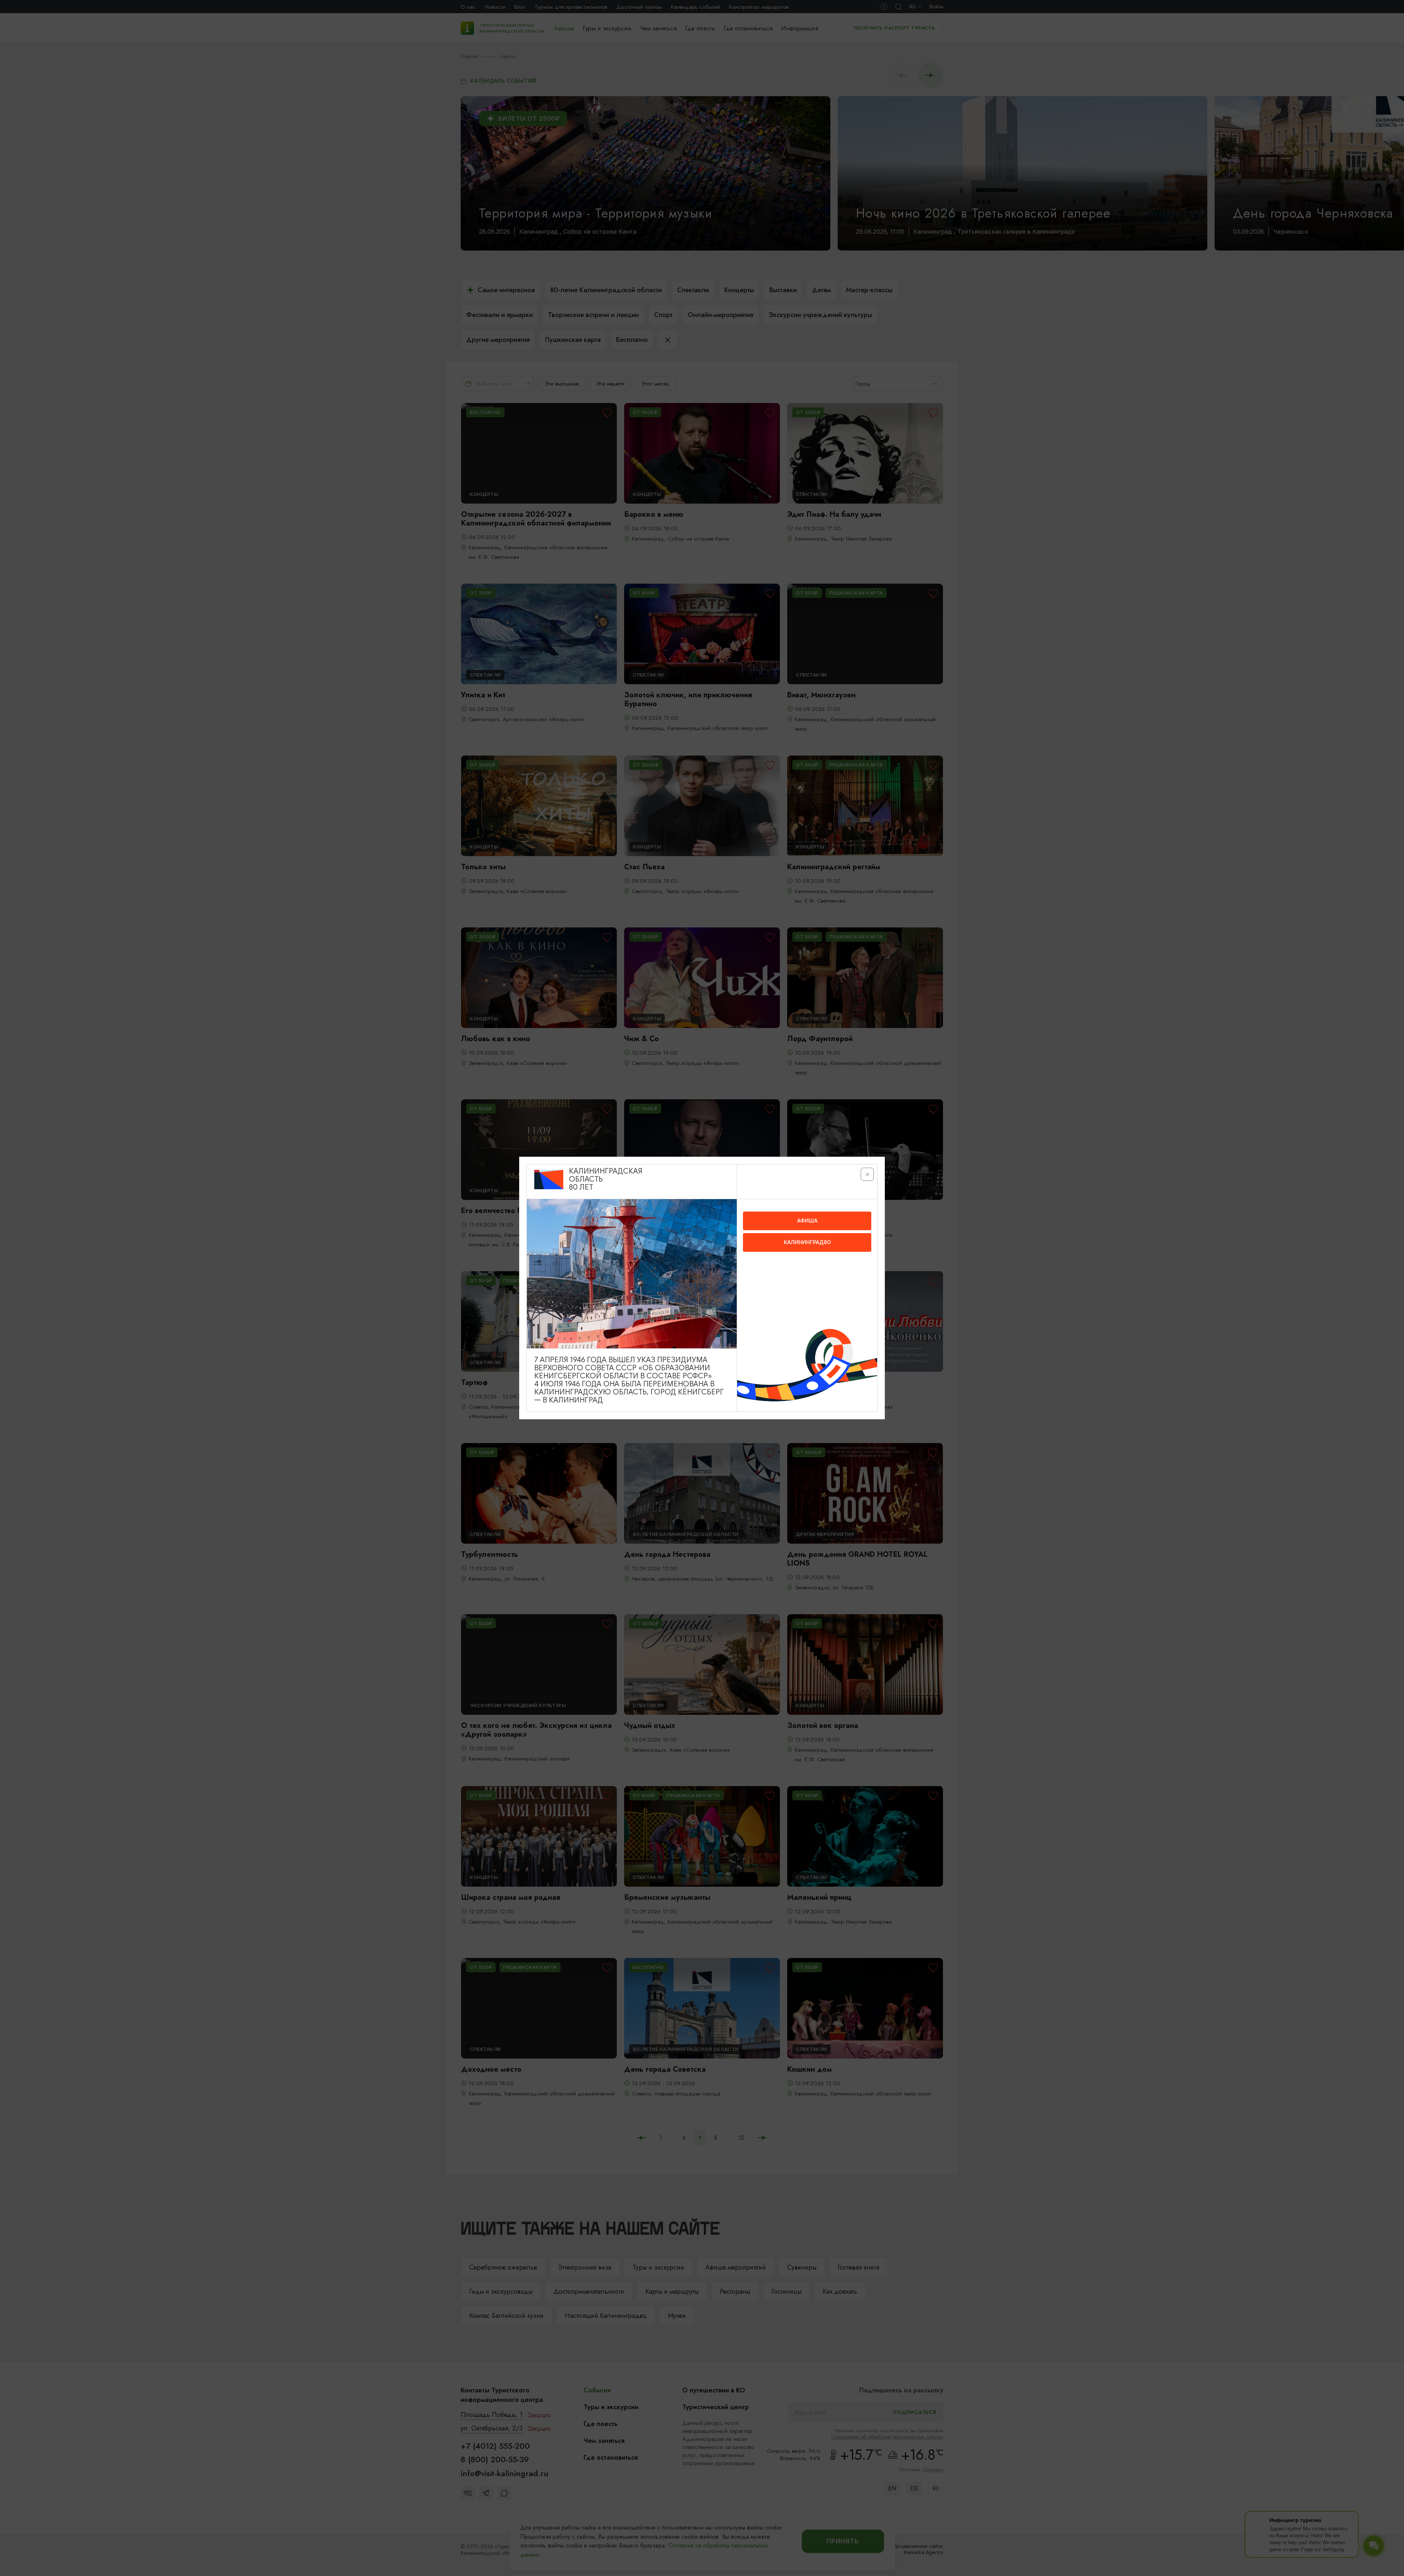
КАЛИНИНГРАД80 (807, 1242)
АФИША (807, 1221)
